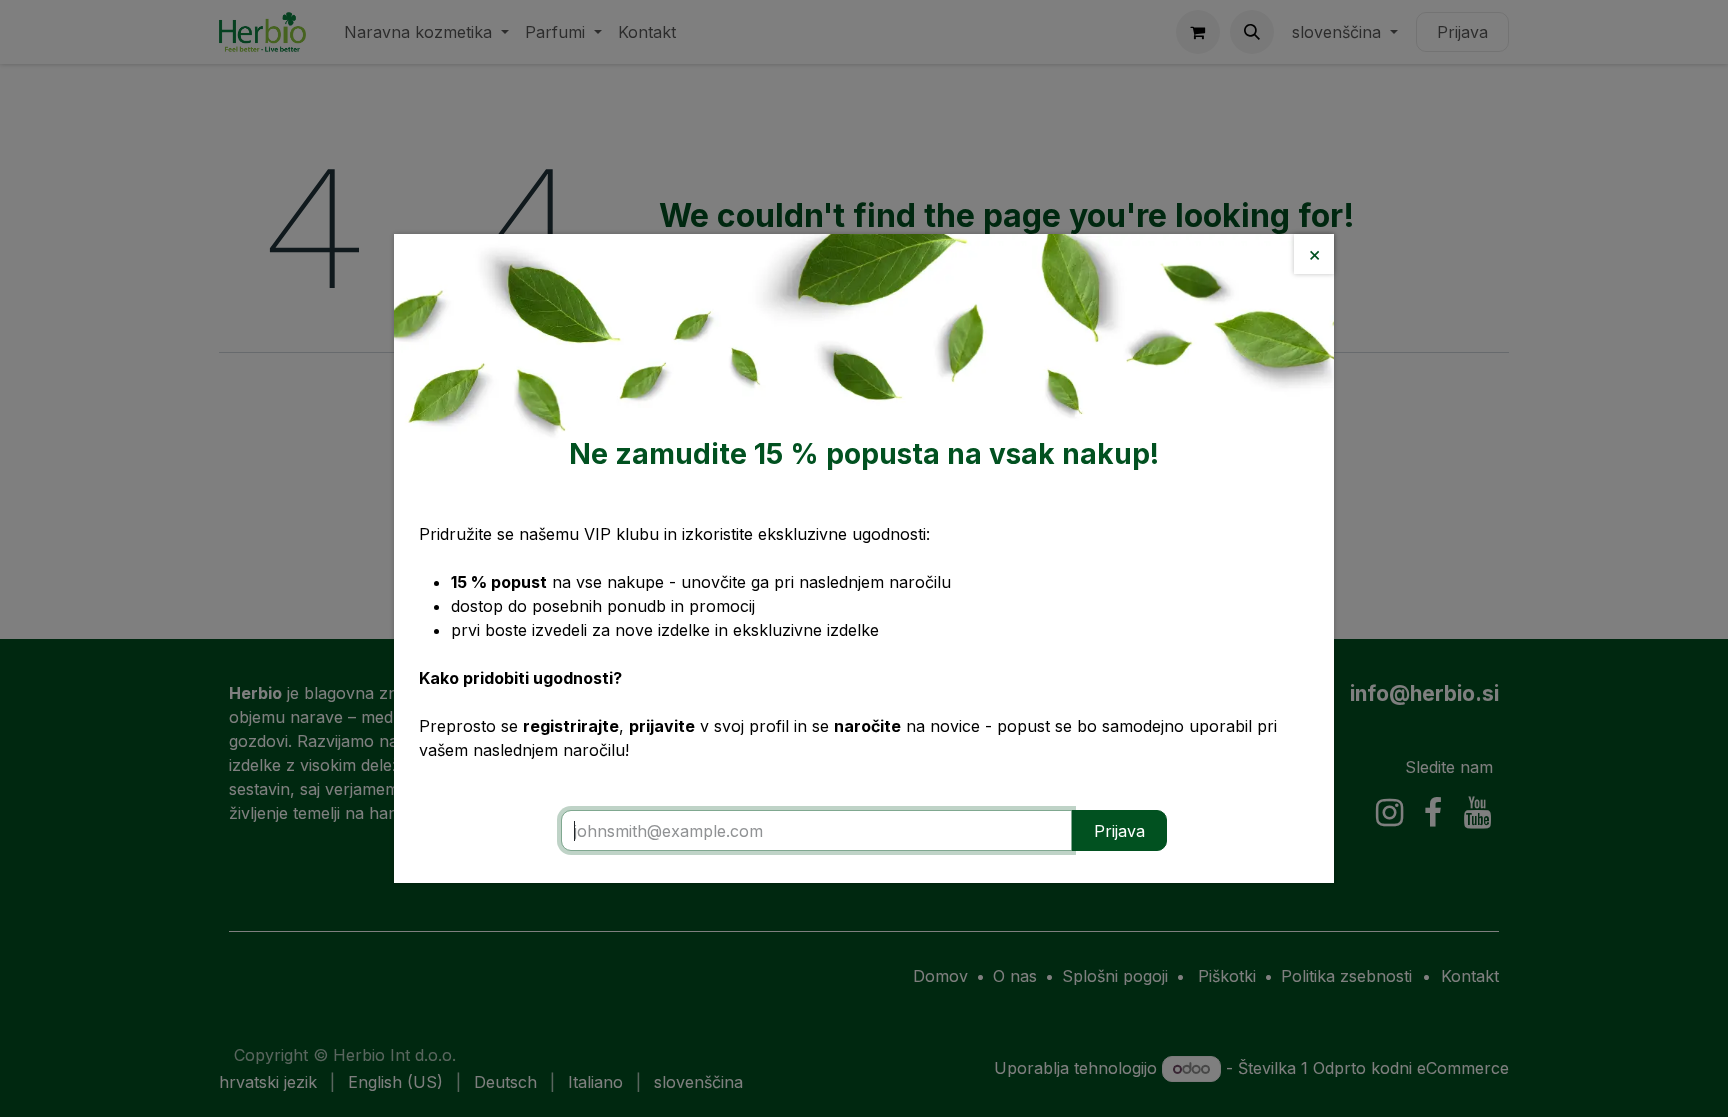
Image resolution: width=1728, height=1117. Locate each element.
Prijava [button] (1119, 831)
